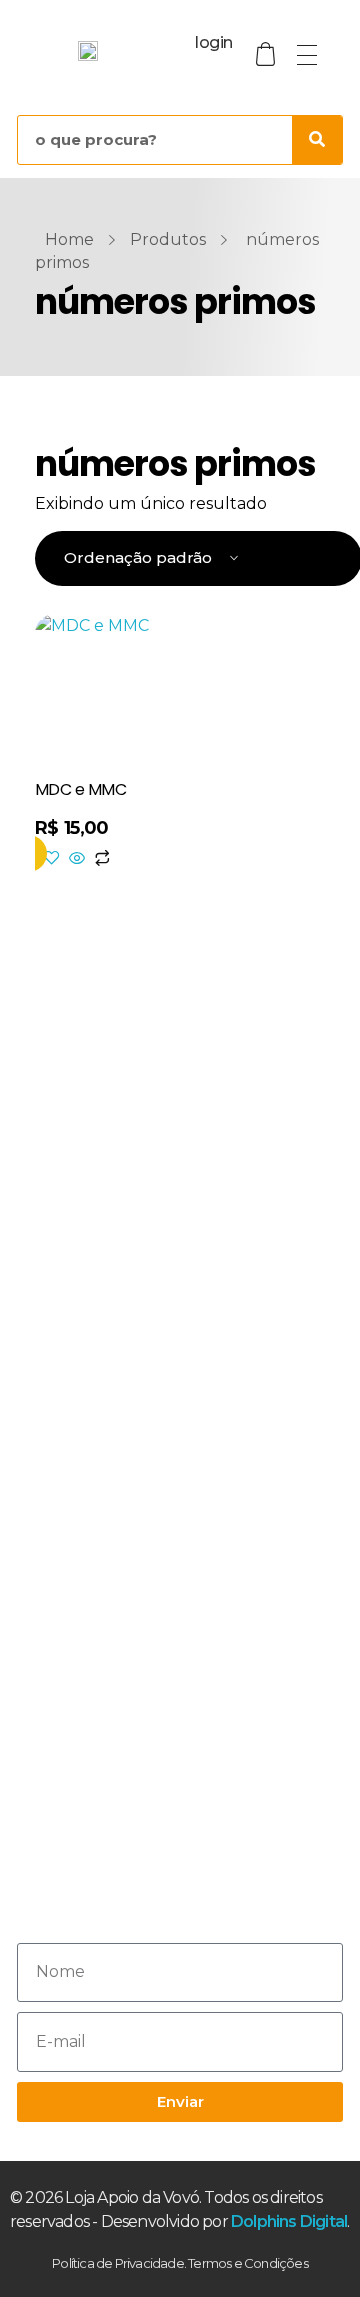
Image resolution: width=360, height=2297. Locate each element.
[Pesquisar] (317, 140)
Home (69, 239)
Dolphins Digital (289, 2221)
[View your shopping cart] (266, 54)
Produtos (168, 239)
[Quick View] (77, 859)
